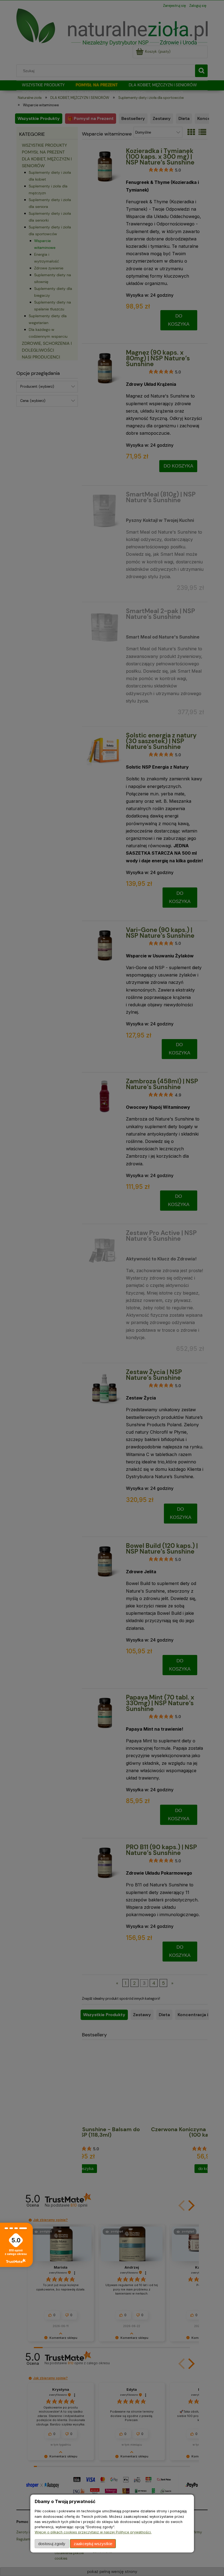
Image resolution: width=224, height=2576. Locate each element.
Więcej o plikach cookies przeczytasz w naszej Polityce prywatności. (93, 2532)
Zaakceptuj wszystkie (93, 2544)
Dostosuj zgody (52, 2544)
